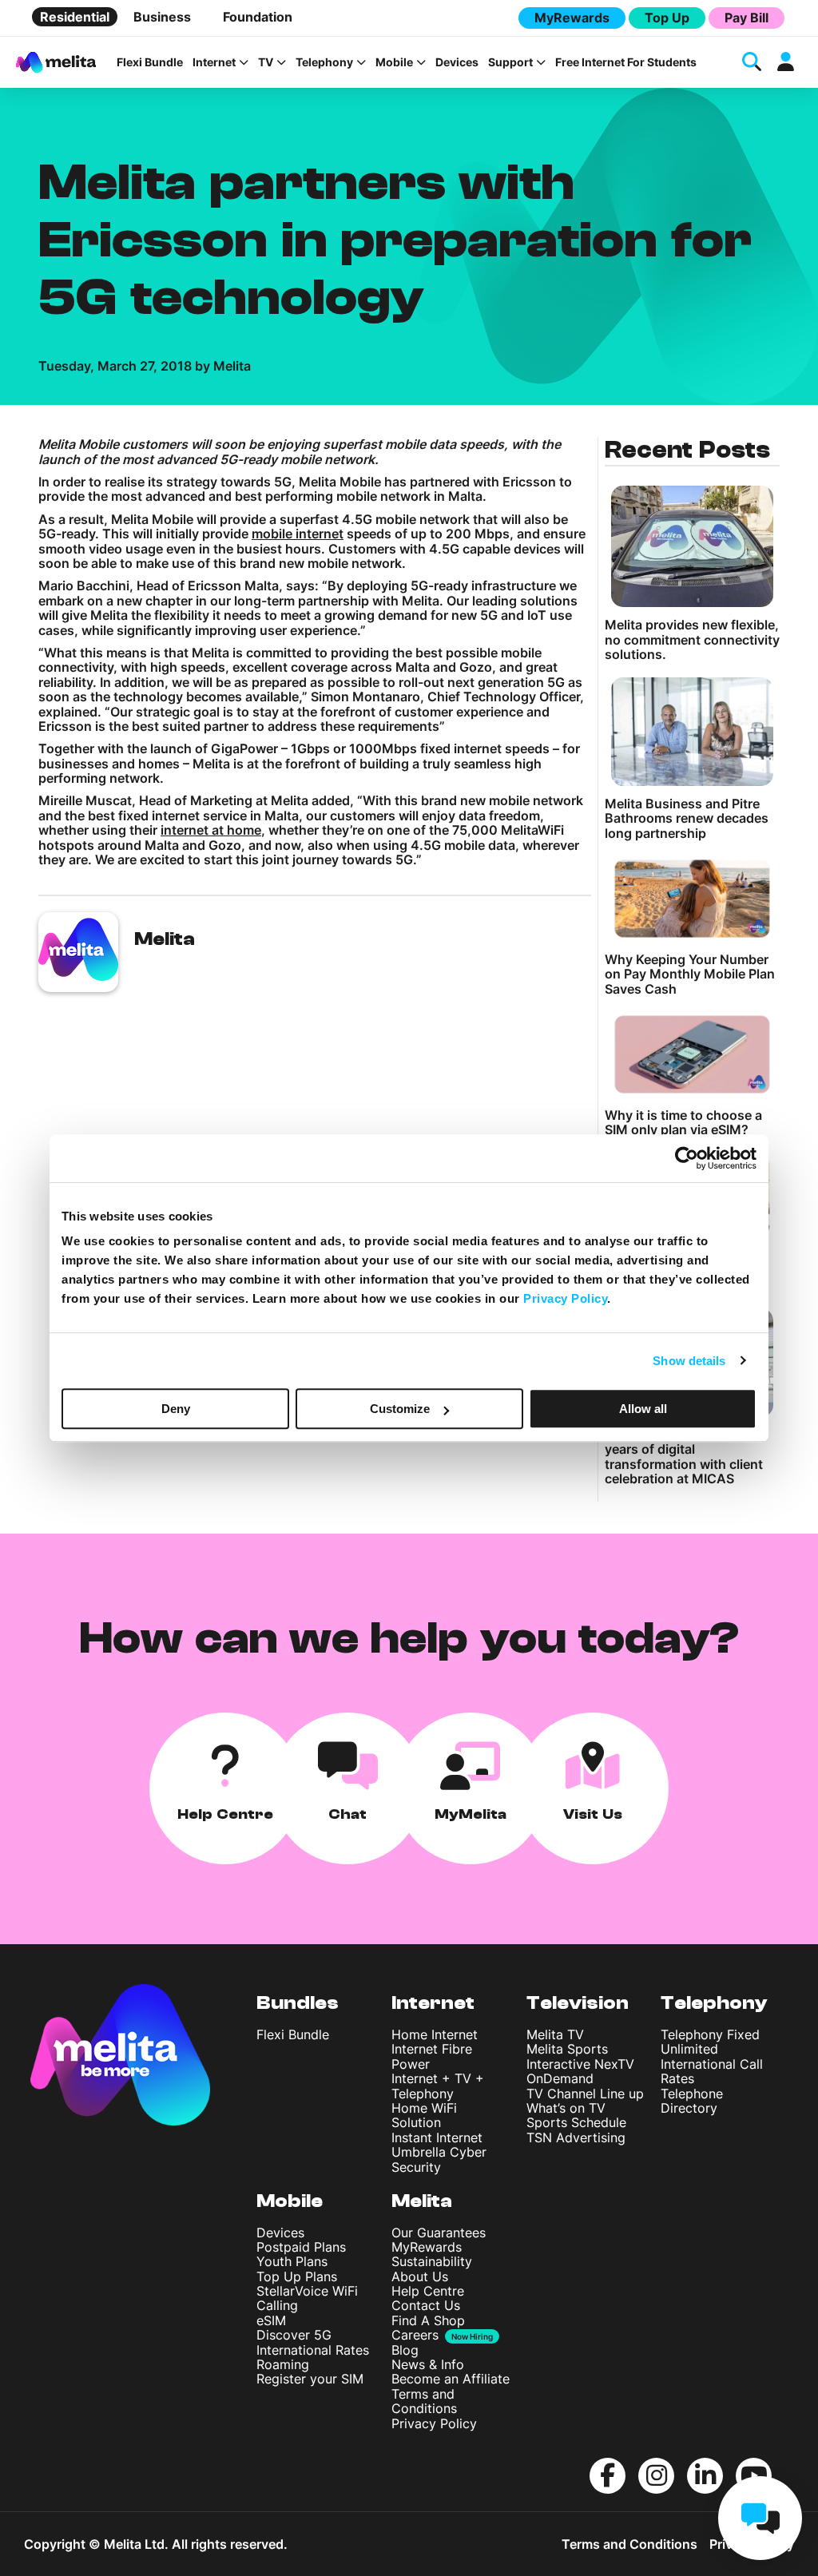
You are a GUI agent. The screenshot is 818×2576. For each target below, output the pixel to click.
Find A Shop (428, 2320)
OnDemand (560, 2078)
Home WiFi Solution (424, 2115)
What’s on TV (566, 2108)
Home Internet (435, 2034)
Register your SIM (310, 2379)
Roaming (283, 2364)
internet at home (211, 830)
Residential (75, 17)
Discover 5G (294, 2335)
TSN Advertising (576, 2137)
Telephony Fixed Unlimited (710, 2042)
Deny (176, 1409)
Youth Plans (292, 2261)
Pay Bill (747, 18)
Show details (689, 1361)
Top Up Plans (297, 2276)
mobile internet (298, 534)
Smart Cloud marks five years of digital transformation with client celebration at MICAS (684, 1457)
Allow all (643, 1409)
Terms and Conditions (424, 2401)
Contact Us (426, 2305)
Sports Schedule (576, 2122)
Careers (415, 2335)
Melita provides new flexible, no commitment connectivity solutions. (692, 639)
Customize (400, 1409)
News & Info (428, 2364)
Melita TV (555, 2034)
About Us (420, 2276)
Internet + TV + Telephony (438, 2086)
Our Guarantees (439, 2233)
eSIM (271, 2320)
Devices (457, 62)
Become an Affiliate (451, 2379)
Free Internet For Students (626, 62)
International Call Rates (712, 2071)
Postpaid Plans (301, 2247)
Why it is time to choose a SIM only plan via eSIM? (683, 1123)
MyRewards (572, 18)
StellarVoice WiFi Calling (307, 2298)
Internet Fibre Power (432, 2056)
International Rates (313, 2350)
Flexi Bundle (150, 62)
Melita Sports (567, 2049)
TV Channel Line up (585, 2094)
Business (162, 17)
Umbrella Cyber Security (439, 2159)
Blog (405, 2350)
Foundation (258, 17)
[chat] (760, 2518)
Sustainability (432, 2261)
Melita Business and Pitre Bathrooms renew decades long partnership (687, 818)
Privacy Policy (434, 2423)
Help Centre (428, 2291)
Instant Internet (437, 2137)
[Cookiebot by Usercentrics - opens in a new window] (687, 1158)
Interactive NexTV (580, 2064)
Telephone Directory (692, 2101)
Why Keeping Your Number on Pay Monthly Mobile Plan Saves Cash (690, 974)
